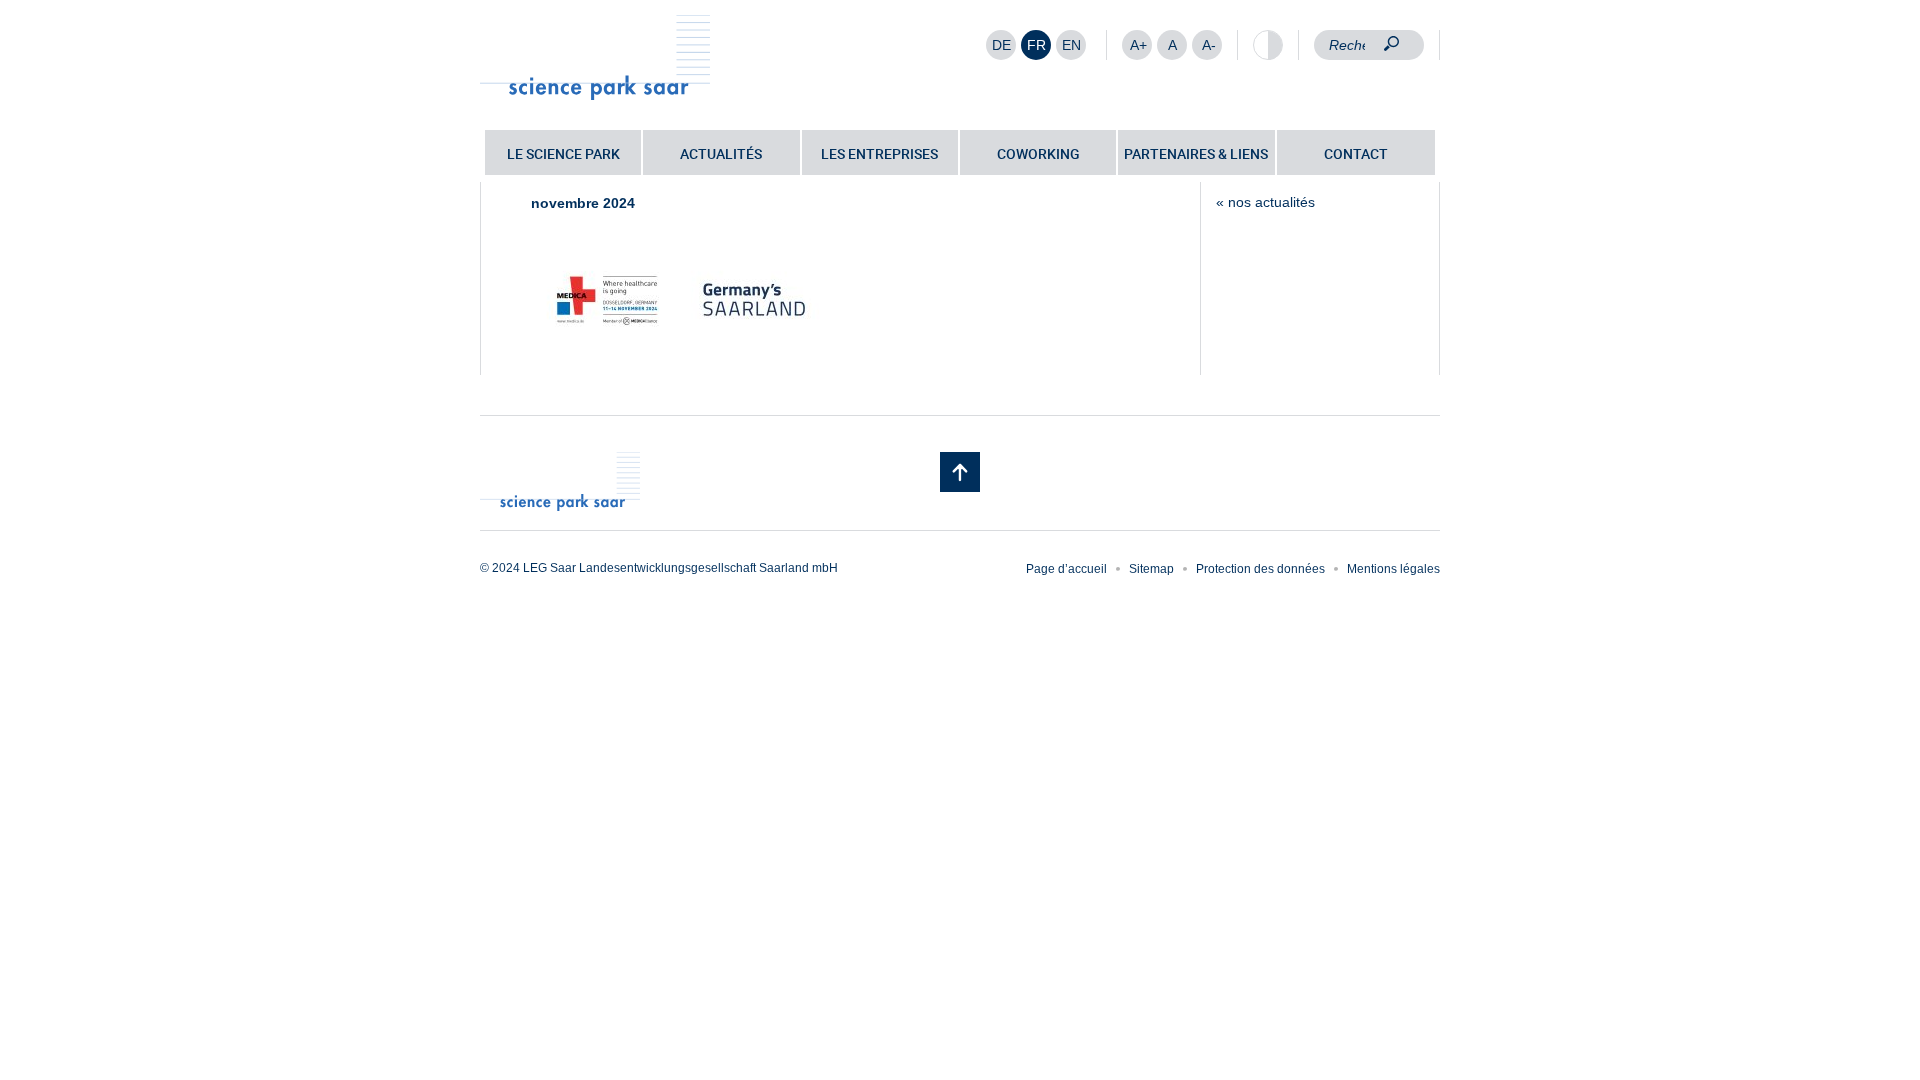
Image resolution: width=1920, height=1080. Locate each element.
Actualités (721, 153)
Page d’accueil (1066, 569)
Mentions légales (1393, 569)
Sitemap (1151, 569)
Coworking (1038, 153)
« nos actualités (1265, 202)
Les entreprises (879, 153)
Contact (1356, 153)
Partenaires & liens (1196, 153)
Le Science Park (563, 153)
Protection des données (1260, 569)
